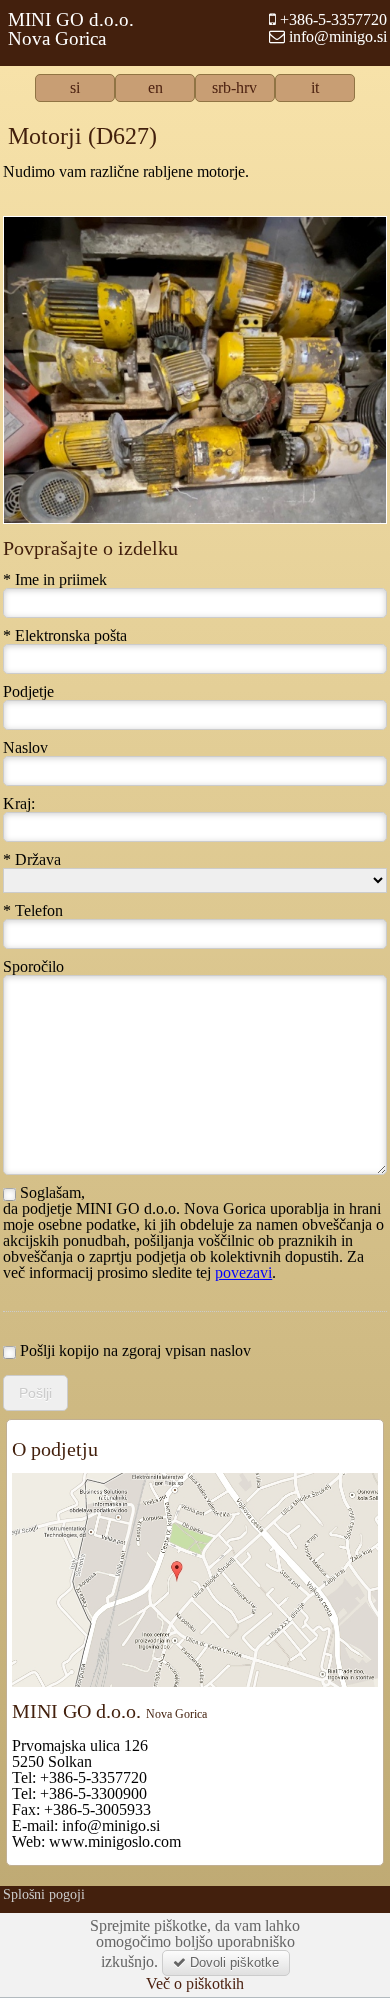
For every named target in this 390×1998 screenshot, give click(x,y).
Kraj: (19, 804)
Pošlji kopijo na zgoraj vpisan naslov (133, 1351)
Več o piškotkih (195, 1984)
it (315, 88)
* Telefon (33, 911)
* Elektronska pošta (65, 636)
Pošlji (35, 1393)
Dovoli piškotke (232, 1962)
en (155, 88)
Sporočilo (33, 967)
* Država (32, 860)
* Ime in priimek (55, 580)
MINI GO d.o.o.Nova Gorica (71, 29)
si (75, 88)
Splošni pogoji (44, 1894)
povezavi (243, 1272)
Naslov (25, 748)
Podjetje (28, 692)
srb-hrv (234, 88)
